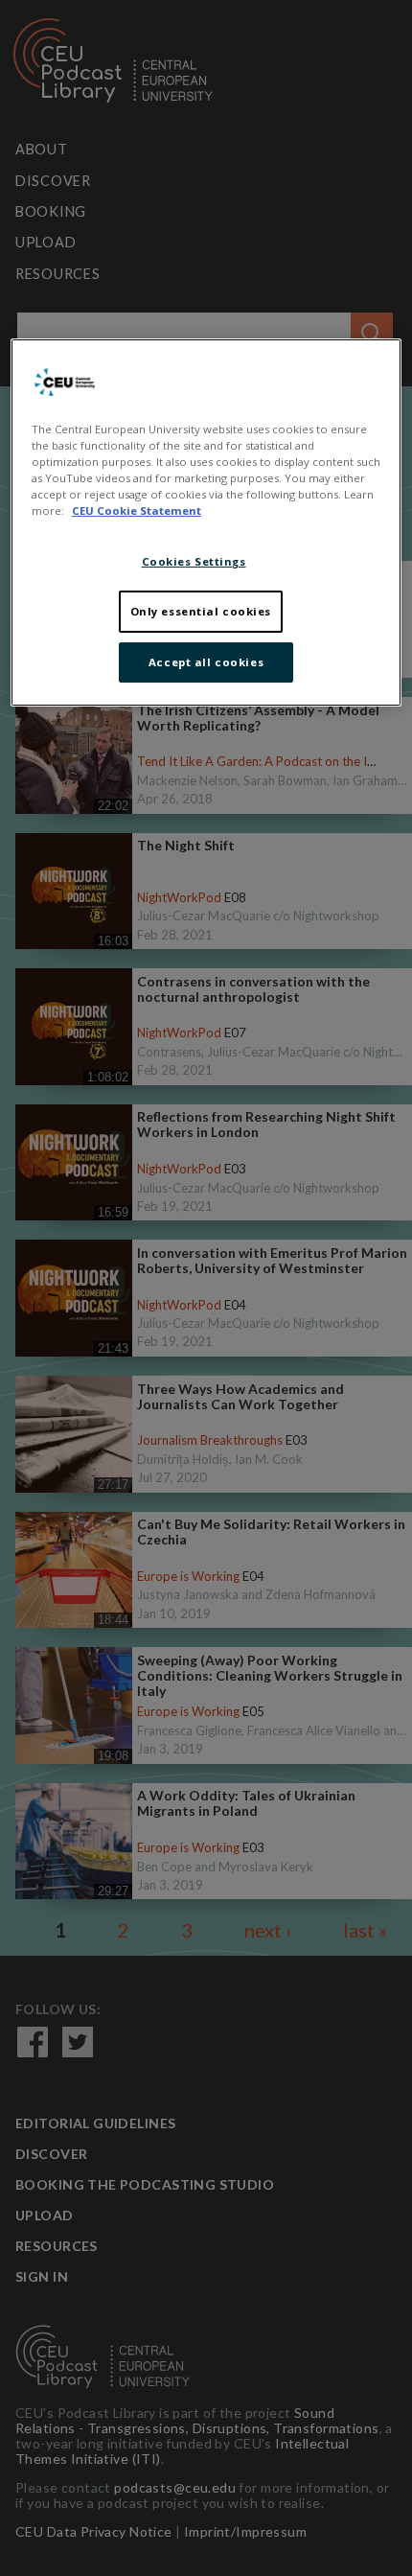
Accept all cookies (206, 662)
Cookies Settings (194, 561)
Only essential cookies (201, 611)
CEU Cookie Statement (137, 511)
